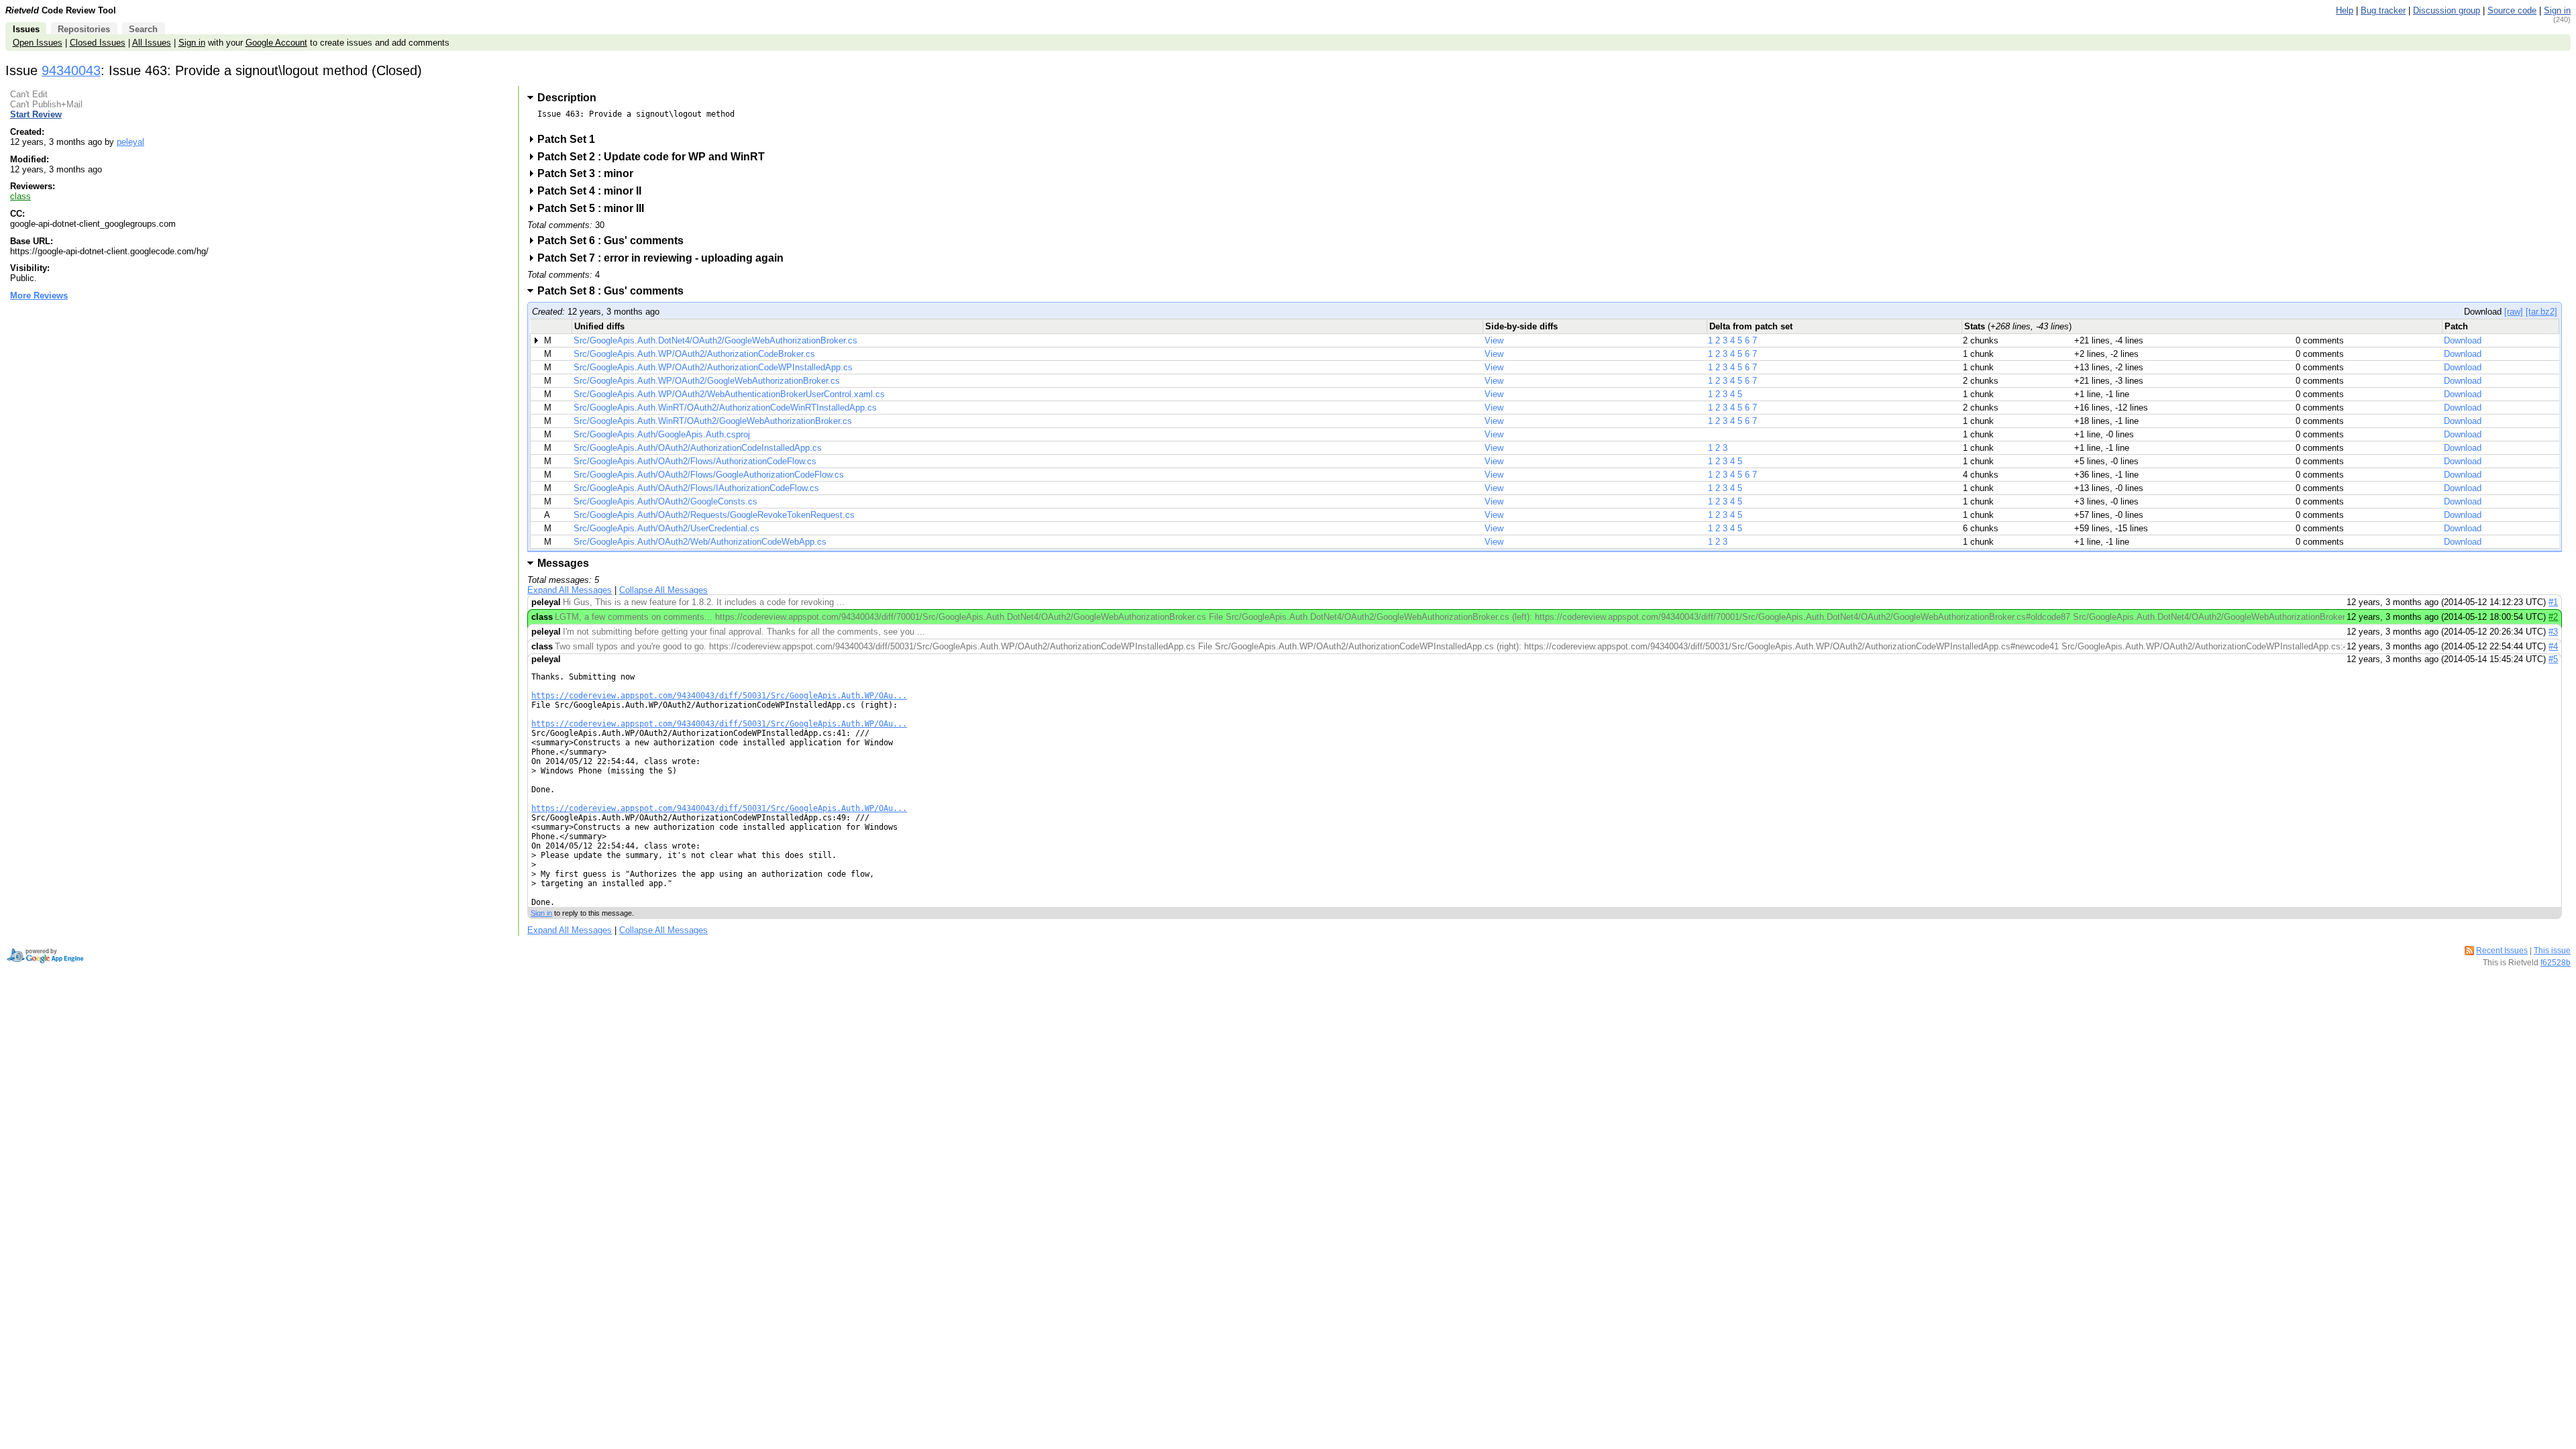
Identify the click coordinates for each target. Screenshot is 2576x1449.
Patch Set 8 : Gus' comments (615, 291)
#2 (2553, 617)
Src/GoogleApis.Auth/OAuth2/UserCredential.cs (666, 528)
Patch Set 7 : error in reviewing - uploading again (665, 258)
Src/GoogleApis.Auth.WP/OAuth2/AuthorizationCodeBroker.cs (694, 354)
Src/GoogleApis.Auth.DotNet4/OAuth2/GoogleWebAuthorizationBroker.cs (715, 340)
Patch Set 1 (571, 139)
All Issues (152, 43)
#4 (2553, 646)
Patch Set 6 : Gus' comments (615, 240)
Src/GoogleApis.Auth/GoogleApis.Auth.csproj (662, 434)
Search (143, 29)
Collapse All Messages (663, 590)
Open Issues (38, 43)
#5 (2553, 659)
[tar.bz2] (2541, 312)
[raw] (2514, 312)
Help (2345, 10)
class (20, 196)
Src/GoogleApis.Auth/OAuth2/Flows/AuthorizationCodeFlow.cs (695, 461)
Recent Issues (2502, 951)
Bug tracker (2383, 10)
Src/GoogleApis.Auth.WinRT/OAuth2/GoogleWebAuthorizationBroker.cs (713, 421)
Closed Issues (98, 43)
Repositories (84, 29)
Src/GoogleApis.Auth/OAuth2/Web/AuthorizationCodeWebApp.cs (700, 542)
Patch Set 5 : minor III (595, 208)
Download (2463, 340)
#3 (2553, 632)
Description (567, 98)
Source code (2512, 10)
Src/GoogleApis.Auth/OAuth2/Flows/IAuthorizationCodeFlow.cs (696, 488)
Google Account (276, 43)
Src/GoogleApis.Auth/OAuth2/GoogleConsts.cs (665, 501)
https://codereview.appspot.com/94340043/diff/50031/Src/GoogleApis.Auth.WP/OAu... (719, 696)
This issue (2552, 951)
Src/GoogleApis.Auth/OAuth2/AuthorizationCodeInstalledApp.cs (698, 448)
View (1494, 340)
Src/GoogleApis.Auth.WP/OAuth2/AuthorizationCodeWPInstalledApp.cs (713, 367)
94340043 (71, 70)
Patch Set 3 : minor (590, 173)
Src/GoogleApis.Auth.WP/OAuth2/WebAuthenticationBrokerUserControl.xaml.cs (729, 394)
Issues (26, 29)
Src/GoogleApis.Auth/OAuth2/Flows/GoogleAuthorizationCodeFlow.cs (709, 475)
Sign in (2557, 10)
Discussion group (2447, 10)
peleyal (130, 142)
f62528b (2556, 963)
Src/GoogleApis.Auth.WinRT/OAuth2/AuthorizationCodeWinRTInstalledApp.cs (725, 408)
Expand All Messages (570, 590)
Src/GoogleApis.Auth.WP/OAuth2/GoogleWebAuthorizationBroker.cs (707, 381)
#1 (2553, 602)
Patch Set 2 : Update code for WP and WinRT (655, 157)
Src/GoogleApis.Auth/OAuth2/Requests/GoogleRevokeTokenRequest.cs (714, 515)
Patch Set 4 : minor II (594, 191)
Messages (563, 563)
